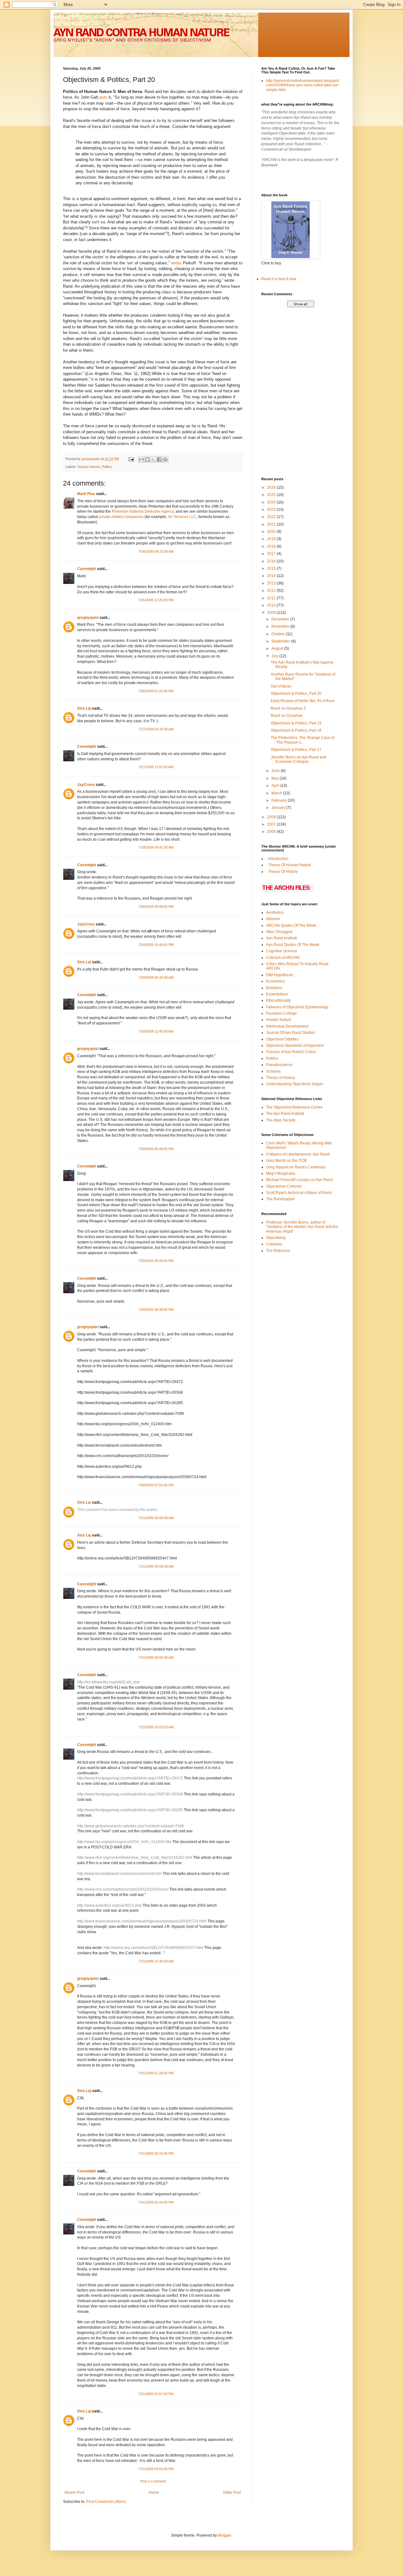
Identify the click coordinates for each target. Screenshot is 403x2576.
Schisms (273, 1071)
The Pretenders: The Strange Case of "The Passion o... (303, 740)
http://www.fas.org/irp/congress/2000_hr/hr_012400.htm (124, 1842)
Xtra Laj (84, 708)
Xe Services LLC (182, 517)
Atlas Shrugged (279, 932)
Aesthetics (275, 913)
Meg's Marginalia (281, 1173)
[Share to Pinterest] (165, 459)
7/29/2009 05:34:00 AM (156, 977)
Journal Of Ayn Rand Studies (291, 1033)
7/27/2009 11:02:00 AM (156, 767)
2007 (272, 824)
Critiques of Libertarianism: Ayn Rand (298, 1154)
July (275, 656)
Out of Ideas (281, 686)
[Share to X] (153, 459)
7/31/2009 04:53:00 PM (156, 2469)
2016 (272, 561)
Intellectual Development (287, 1026)
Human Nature (89, 467)
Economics (275, 981)
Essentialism (277, 994)
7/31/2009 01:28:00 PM (156, 2073)
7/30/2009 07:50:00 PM (156, 1485)
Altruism (273, 919)
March (277, 793)
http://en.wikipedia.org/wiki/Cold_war (108, 1682)
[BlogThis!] (147, 459)
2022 (272, 517)
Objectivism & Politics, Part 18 (296, 730)
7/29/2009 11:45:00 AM (156, 1031)
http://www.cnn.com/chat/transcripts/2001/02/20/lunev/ (123, 1889)
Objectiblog (276, 1238)
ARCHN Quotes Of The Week (291, 925)
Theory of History (281, 1078)
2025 (272, 495)
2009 (272, 613)
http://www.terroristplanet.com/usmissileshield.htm (119, 1874)
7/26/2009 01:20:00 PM (156, 691)
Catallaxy (274, 1244)
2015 (272, 568)
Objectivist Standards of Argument (295, 1046)
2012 (272, 591)
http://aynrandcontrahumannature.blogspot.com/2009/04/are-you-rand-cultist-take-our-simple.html (303, 85)
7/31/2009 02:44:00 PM (156, 2202)
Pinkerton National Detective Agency (143, 511)
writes (176, 263)
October (279, 634)
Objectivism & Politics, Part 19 (296, 723)
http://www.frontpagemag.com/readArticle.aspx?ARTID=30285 (130, 1810)
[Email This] (141, 459)
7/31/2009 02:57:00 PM (156, 2394)
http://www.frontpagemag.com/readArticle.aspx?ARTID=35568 (130, 1794)
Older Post (232, 2492)
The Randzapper (281, 1199)
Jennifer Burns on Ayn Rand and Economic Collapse (298, 759)
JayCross (86, 785)
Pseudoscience (279, 1065)
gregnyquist (88, 618)
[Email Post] (131, 459)
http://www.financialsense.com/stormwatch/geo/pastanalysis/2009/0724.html (142, 1921)
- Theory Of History (282, 872)
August (278, 648)
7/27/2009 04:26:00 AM (156, 729)
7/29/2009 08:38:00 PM (156, 1310)
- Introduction (277, 859)
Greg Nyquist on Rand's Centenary (296, 1167)
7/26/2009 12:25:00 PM (156, 600)
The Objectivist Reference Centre (294, 1107)
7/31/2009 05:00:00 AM (156, 1518)
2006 (272, 832)
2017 (272, 554)
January (279, 808)
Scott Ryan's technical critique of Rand (299, 1193)
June (276, 771)
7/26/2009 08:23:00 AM (156, 551)
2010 (272, 605)
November (281, 626)
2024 (272, 502)
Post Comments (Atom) (106, 2502)
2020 (272, 532)
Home (154, 2492)
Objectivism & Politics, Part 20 (296, 694)
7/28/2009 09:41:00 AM (156, 847)
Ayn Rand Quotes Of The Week (293, 945)
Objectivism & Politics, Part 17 (296, 750)
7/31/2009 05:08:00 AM (156, 1566)
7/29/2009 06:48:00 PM (156, 1149)
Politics (107, 467)
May (275, 778)
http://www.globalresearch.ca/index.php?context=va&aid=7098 (131, 1826)
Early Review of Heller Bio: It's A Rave (303, 701)
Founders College (281, 1013)
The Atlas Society (281, 1120)
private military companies (121, 517)
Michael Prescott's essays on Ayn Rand (299, 1180)
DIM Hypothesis (280, 975)
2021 (272, 524)
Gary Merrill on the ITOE (287, 1161)
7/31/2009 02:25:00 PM (156, 2153)
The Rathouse (278, 1251)
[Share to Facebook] (159, 459)
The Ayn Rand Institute (285, 1114)
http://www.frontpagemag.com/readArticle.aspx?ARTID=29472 (130, 1778)
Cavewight (87, 569)
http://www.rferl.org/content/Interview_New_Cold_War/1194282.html (135, 1858)
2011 (272, 598)
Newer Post (74, 2492)
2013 (272, 583)
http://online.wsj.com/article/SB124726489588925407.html (153, 1948)
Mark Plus (86, 494)
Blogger (224, 2535)
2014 (272, 576)
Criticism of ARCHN (283, 958)
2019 (272, 539)
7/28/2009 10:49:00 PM (156, 945)
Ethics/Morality (278, 1000)
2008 (272, 817)
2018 (272, 546)
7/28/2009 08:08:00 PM (156, 907)
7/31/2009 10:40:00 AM (156, 1961)
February (280, 800)
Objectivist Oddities (282, 1039)
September (281, 641)
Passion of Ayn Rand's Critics (291, 1052)
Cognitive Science (282, 951)
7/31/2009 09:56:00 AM (156, 1657)
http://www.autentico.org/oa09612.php (109, 1905)
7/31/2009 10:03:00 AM (156, 1727)
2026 (272, 487)
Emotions (274, 988)
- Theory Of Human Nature (289, 865)
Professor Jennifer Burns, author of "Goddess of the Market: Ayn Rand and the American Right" (302, 1227)
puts (103, 97)
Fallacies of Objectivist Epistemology (297, 1007)
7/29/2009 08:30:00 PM (156, 1261)
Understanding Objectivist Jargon (295, 1084)
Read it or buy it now (279, 279)
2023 (272, 510)
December (281, 619)
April (276, 786)
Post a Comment (153, 2481)
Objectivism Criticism (284, 1186)
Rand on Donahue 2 (288, 708)
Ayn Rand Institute (282, 938)
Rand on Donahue (287, 716)
